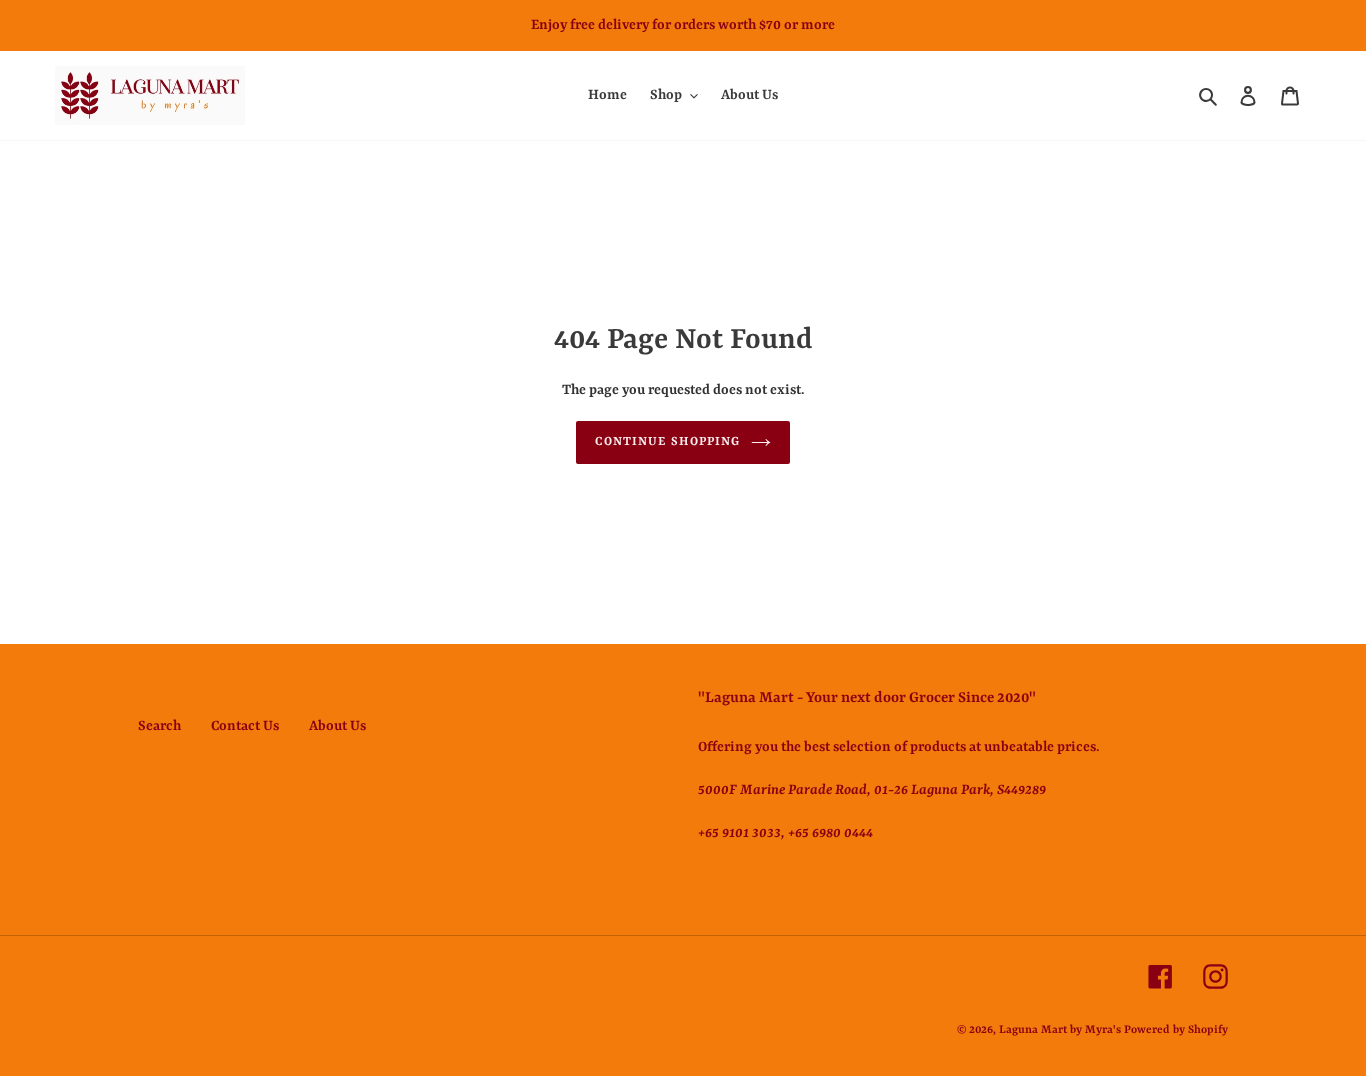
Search (159, 726)
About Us (337, 726)
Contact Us (245, 726)
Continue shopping (667, 442)
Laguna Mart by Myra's (1060, 1030)
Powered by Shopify (1176, 1030)
